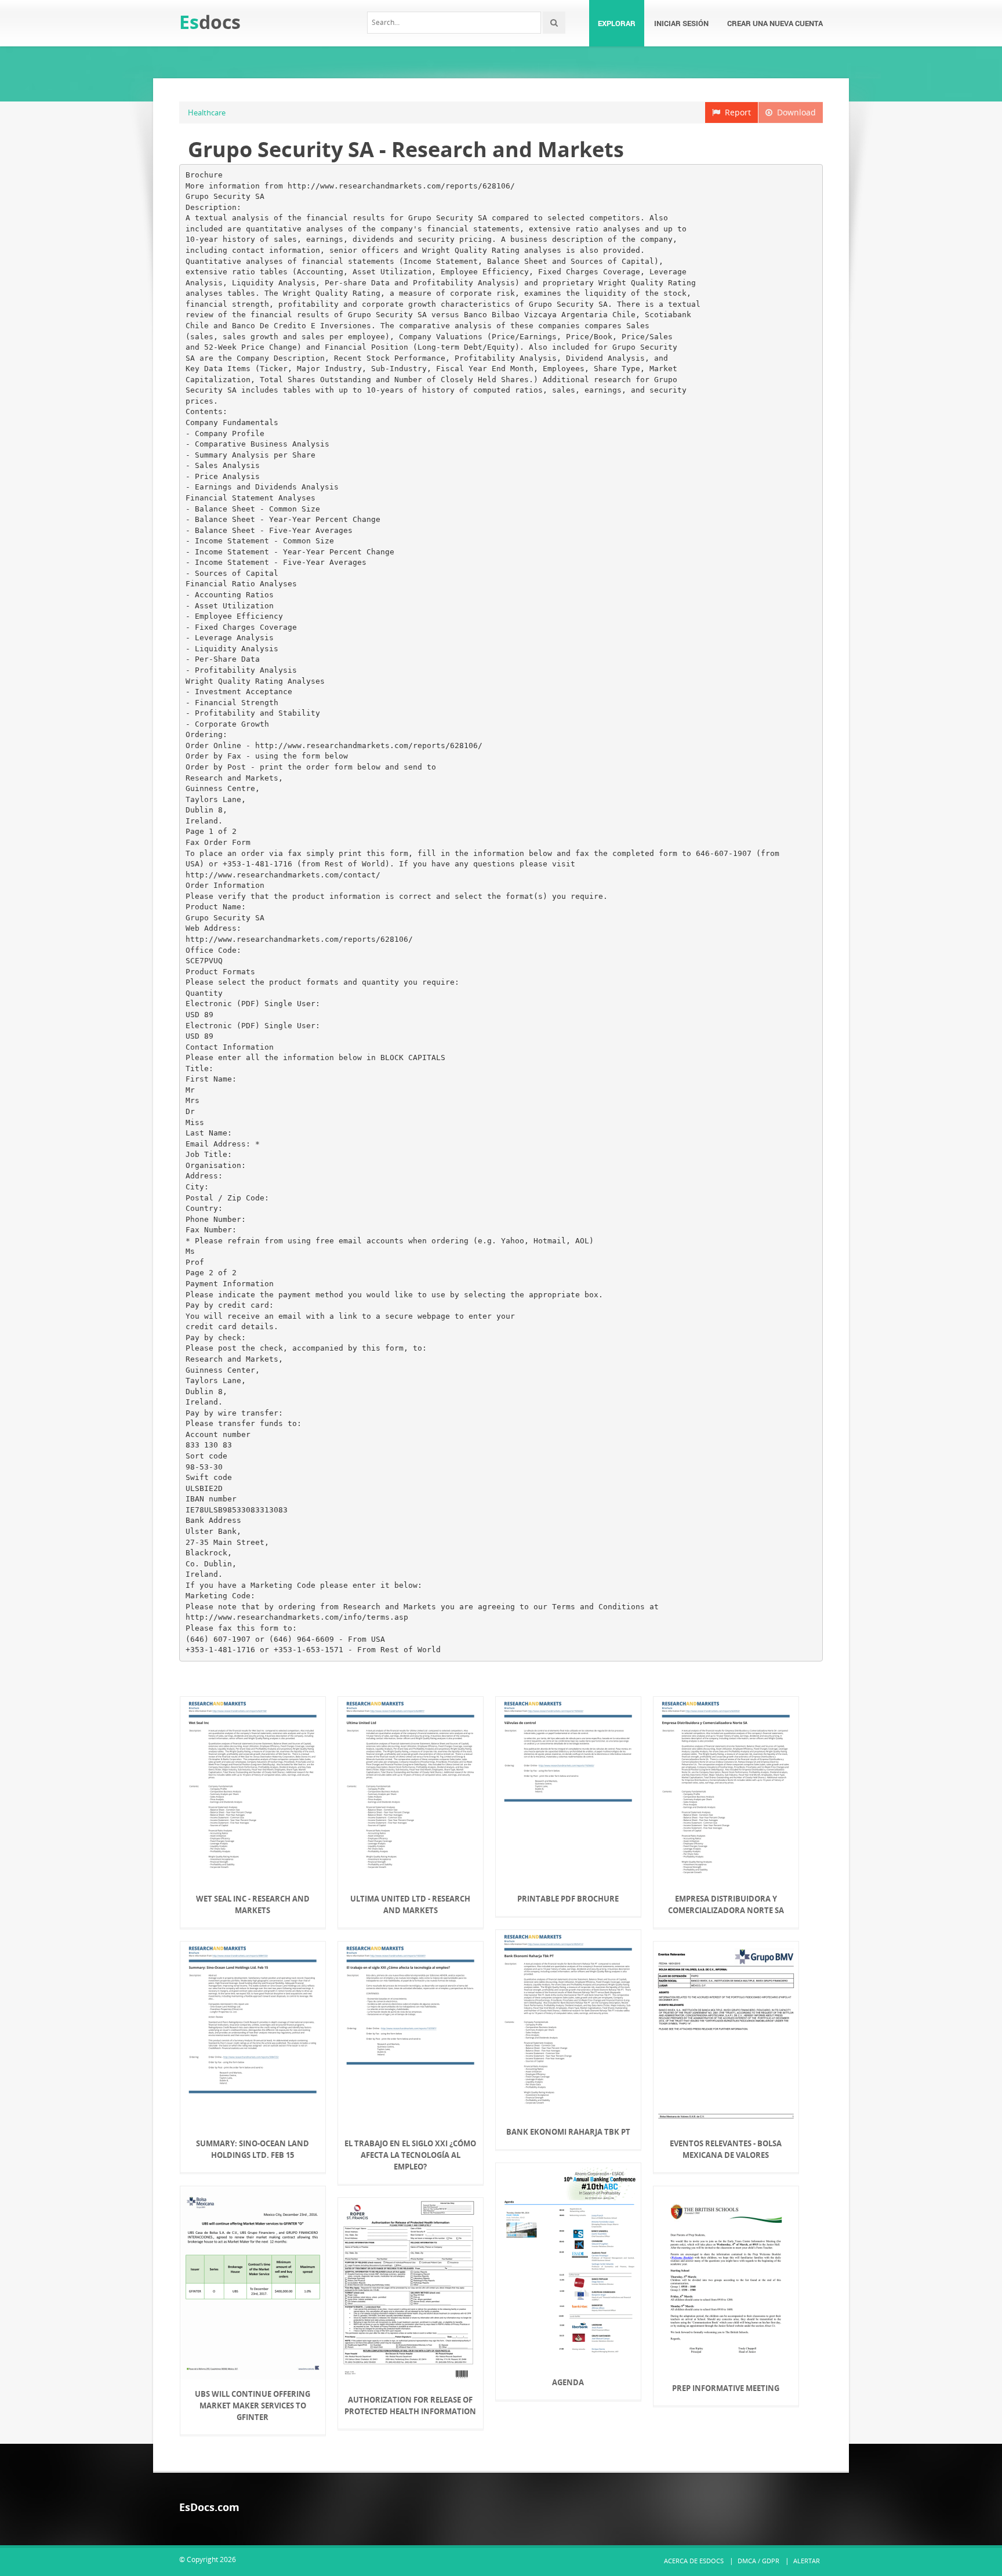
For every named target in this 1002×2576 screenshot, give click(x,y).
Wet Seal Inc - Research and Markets (253, 1904)
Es (210, 22)
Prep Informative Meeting (726, 2388)
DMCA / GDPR (758, 2561)
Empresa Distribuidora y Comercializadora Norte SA (726, 1904)
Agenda (568, 2382)
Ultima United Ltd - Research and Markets (410, 1904)
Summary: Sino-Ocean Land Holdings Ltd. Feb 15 (253, 2149)
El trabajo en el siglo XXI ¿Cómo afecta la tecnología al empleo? (410, 2155)
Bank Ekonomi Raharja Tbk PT (568, 2132)
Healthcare (207, 113)
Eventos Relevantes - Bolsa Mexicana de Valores (726, 2149)
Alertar (807, 2561)
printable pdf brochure (568, 1899)
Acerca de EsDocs (694, 2561)
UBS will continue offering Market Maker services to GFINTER (253, 2406)
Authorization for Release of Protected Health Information (410, 2406)
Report (736, 112)
